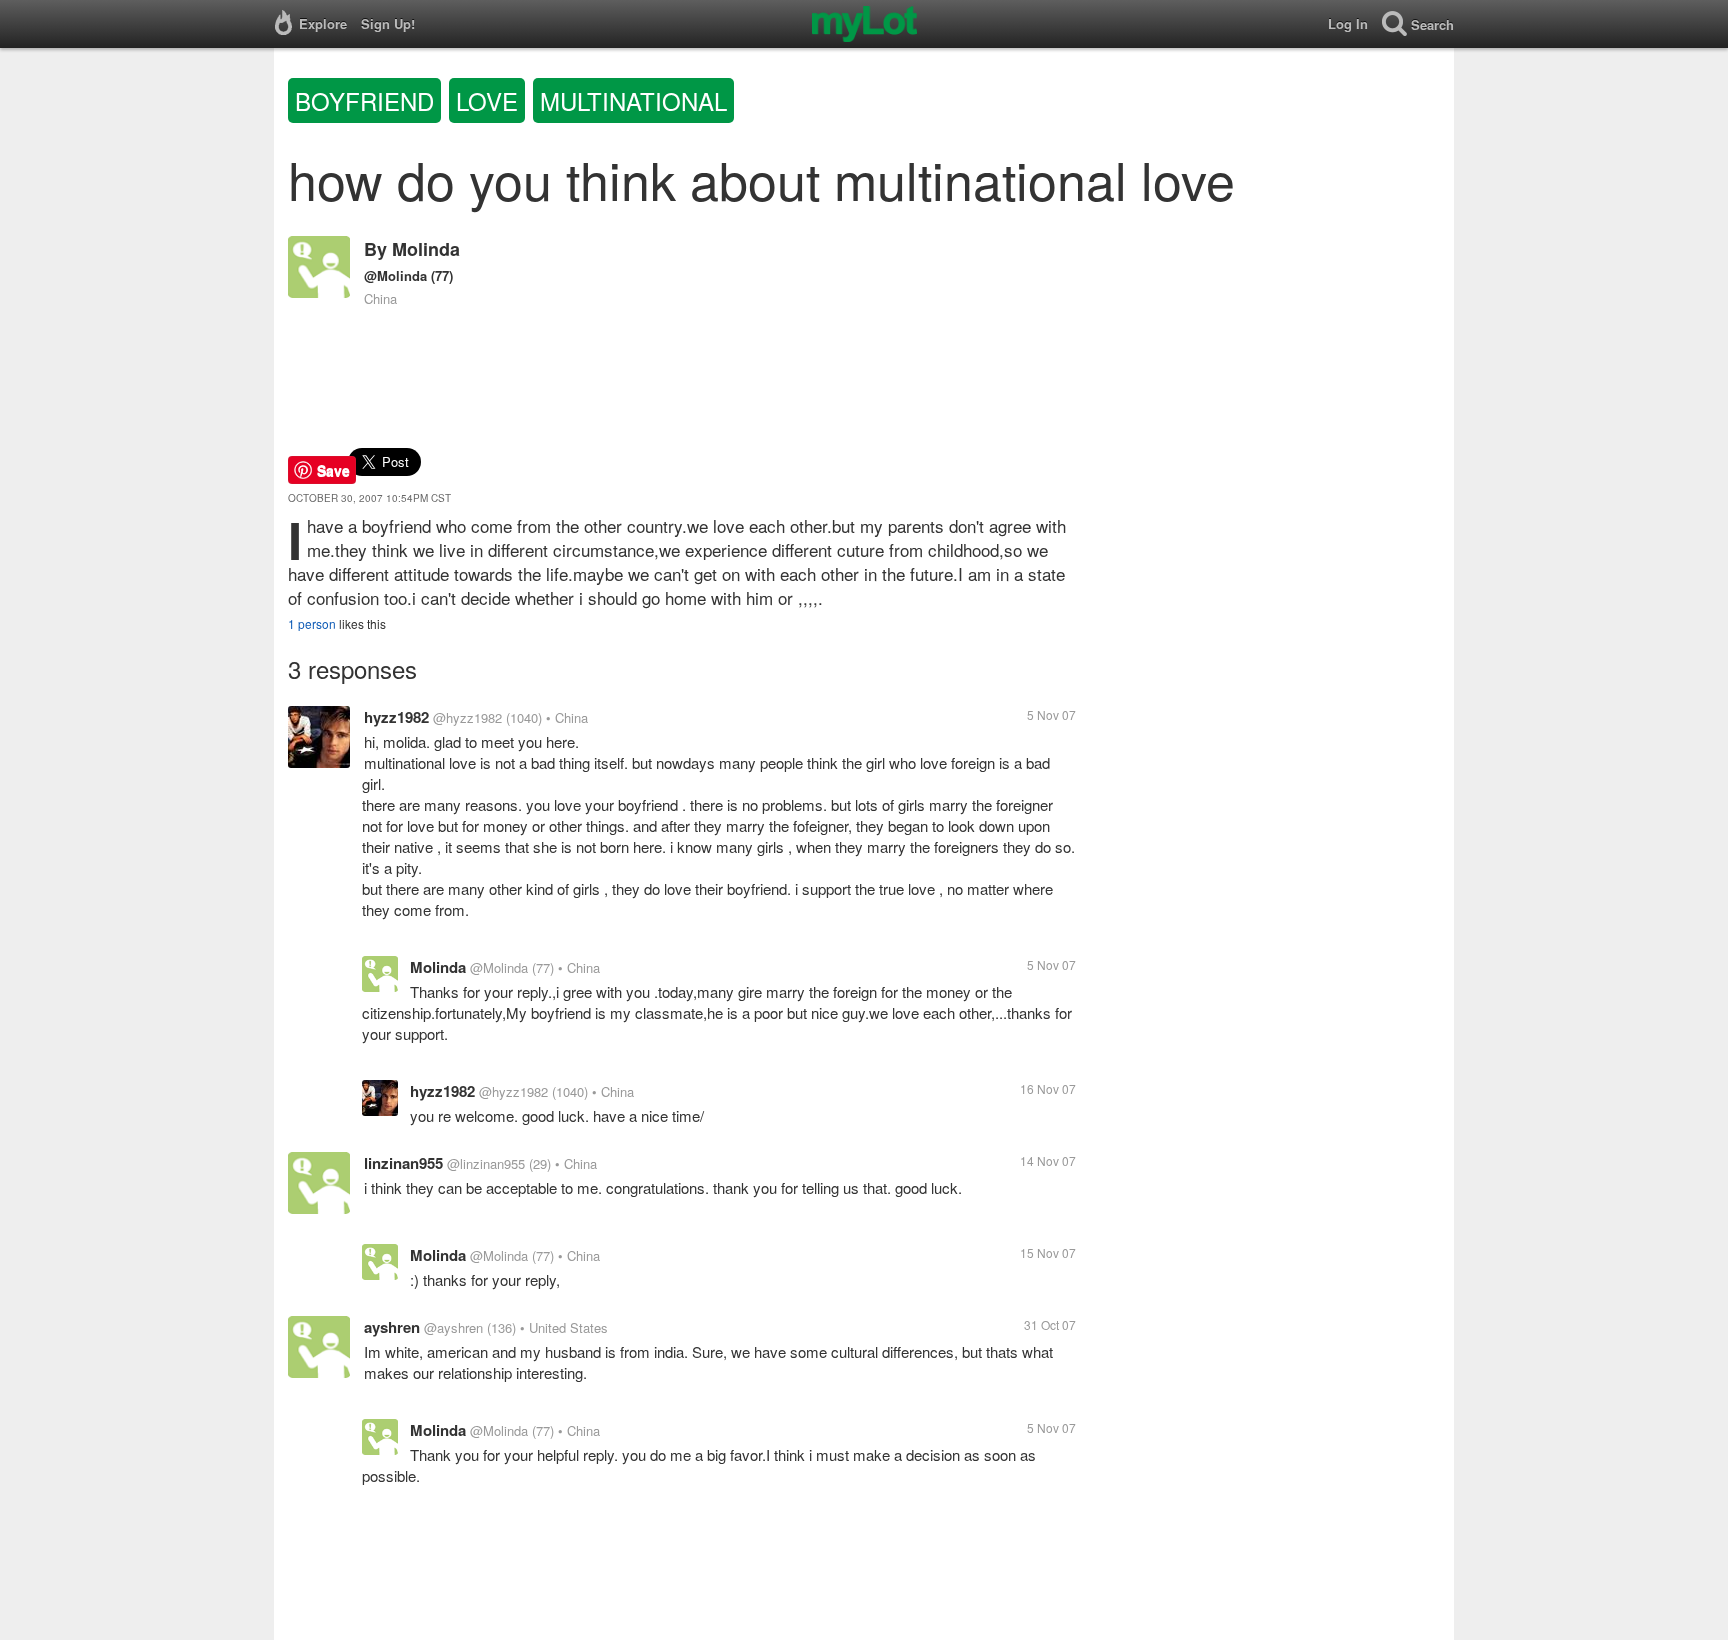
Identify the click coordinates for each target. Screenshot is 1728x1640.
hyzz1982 (396, 717)
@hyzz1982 (467, 717)
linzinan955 (403, 1163)
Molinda (426, 249)
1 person (312, 623)
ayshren (392, 1327)
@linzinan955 (486, 1163)
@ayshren (453, 1327)
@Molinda (395, 275)
